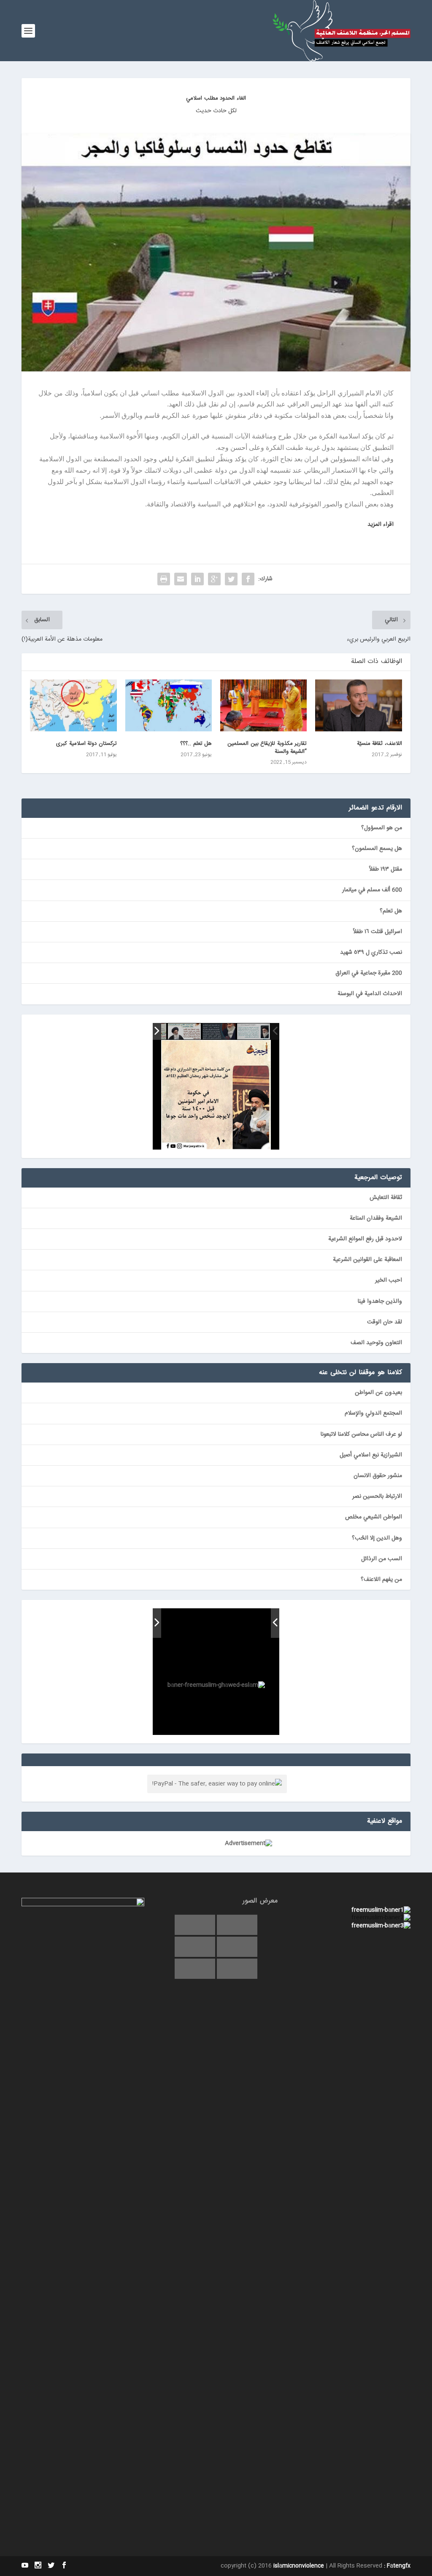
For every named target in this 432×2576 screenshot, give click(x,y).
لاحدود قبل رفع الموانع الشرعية (365, 1239)
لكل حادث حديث (216, 111)
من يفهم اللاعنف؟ (381, 1580)
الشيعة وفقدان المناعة (376, 1218)
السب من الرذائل (382, 1559)
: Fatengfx (397, 2566)
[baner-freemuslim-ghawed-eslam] (171, 1623)
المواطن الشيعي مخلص (374, 1517)
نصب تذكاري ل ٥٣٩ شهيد (371, 952)
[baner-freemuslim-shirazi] (230, 1624)
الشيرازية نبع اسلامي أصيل (371, 1455)
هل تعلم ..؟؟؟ (196, 744)
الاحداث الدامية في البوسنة (370, 994)
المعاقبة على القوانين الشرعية (367, 1260)
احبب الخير (389, 1280)
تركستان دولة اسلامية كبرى (86, 744)
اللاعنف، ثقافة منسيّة (379, 744)
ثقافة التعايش (386, 1198)
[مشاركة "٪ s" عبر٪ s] (248, 579)
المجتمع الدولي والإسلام (373, 1413)
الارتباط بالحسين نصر (377, 1496)
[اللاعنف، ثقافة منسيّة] (358, 705)
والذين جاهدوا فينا (380, 1302)
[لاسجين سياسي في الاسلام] (184, 1032)
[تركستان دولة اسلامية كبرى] (73, 705)
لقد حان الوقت (385, 1322)
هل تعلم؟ (391, 911)
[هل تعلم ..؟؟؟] (169, 705)
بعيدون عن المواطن (378, 1393)
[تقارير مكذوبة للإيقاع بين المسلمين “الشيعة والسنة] (263, 705)
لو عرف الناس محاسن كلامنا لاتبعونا (361, 1434)
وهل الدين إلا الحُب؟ (377, 1538)
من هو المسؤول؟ (382, 828)
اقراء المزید (381, 525)
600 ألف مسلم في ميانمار (372, 890)
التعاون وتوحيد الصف (376, 1343)
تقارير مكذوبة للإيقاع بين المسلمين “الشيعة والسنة (267, 747)
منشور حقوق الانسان (378, 1476)
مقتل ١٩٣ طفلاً (386, 869)
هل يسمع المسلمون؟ (377, 849)
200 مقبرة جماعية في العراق (369, 973)
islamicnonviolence (299, 2566)
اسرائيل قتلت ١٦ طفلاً (378, 932)
